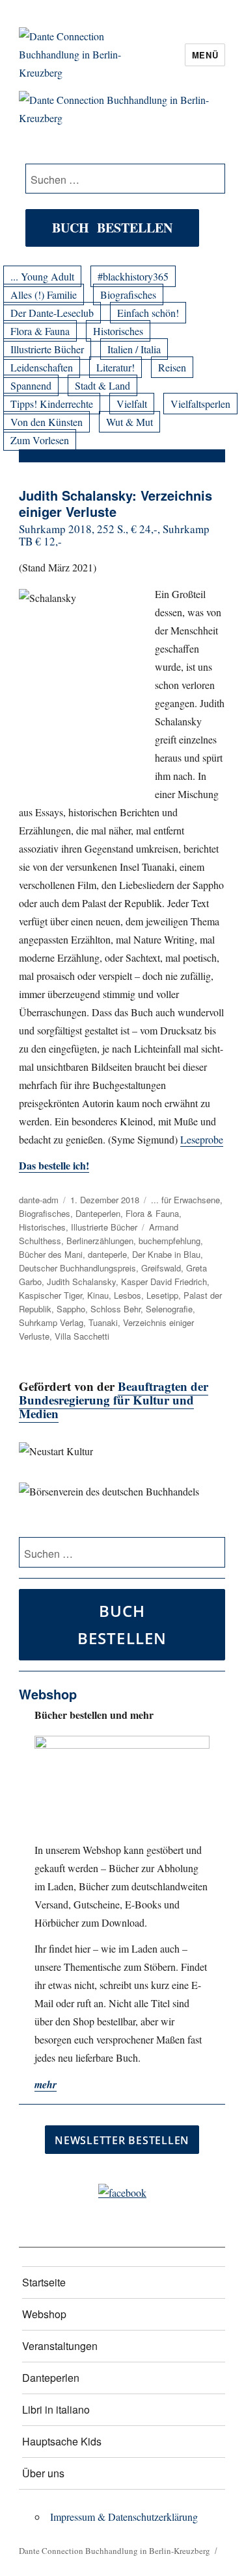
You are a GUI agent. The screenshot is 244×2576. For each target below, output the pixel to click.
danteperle (107, 1254)
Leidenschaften (42, 367)
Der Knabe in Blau (166, 1254)
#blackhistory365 (133, 276)
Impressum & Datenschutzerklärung (124, 2517)
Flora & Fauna (40, 331)
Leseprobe (202, 1139)
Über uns (43, 2473)
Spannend (31, 385)
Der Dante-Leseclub (52, 313)
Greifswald (161, 1268)
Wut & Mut (129, 422)
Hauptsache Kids (62, 2441)
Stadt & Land (102, 385)
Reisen (172, 367)
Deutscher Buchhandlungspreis (77, 1268)
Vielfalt (132, 404)
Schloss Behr (115, 1309)
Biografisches (128, 294)
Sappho (71, 1309)
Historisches (118, 331)
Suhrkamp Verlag (51, 1322)
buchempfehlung (169, 1241)
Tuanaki (103, 1322)
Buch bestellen (112, 228)
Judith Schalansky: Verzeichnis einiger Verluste (115, 503)
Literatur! (115, 367)
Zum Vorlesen (40, 440)
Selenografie (169, 1309)
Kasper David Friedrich (164, 1282)
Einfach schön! (148, 313)
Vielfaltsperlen (200, 404)
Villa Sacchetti (82, 1336)
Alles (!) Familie (44, 294)
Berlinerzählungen (100, 1241)
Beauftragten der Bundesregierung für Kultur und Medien (114, 1400)
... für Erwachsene (185, 1200)
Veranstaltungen (60, 2346)
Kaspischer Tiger (50, 1295)
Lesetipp (162, 1295)
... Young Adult (42, 276)
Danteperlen (98, 1213)
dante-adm (39, 1200)
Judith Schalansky (81, 1282)
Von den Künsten (47, 422)
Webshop (44, 2314)
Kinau (98, 1295)
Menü (205, 55)
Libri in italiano (56, 2409)
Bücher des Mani (51, 1254)
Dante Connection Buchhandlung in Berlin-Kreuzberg (115, 2551)
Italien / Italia (134, 349)
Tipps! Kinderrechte (52, 404)
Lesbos (128, 1295)
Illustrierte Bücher (47, 349)
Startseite (44, 2282)
